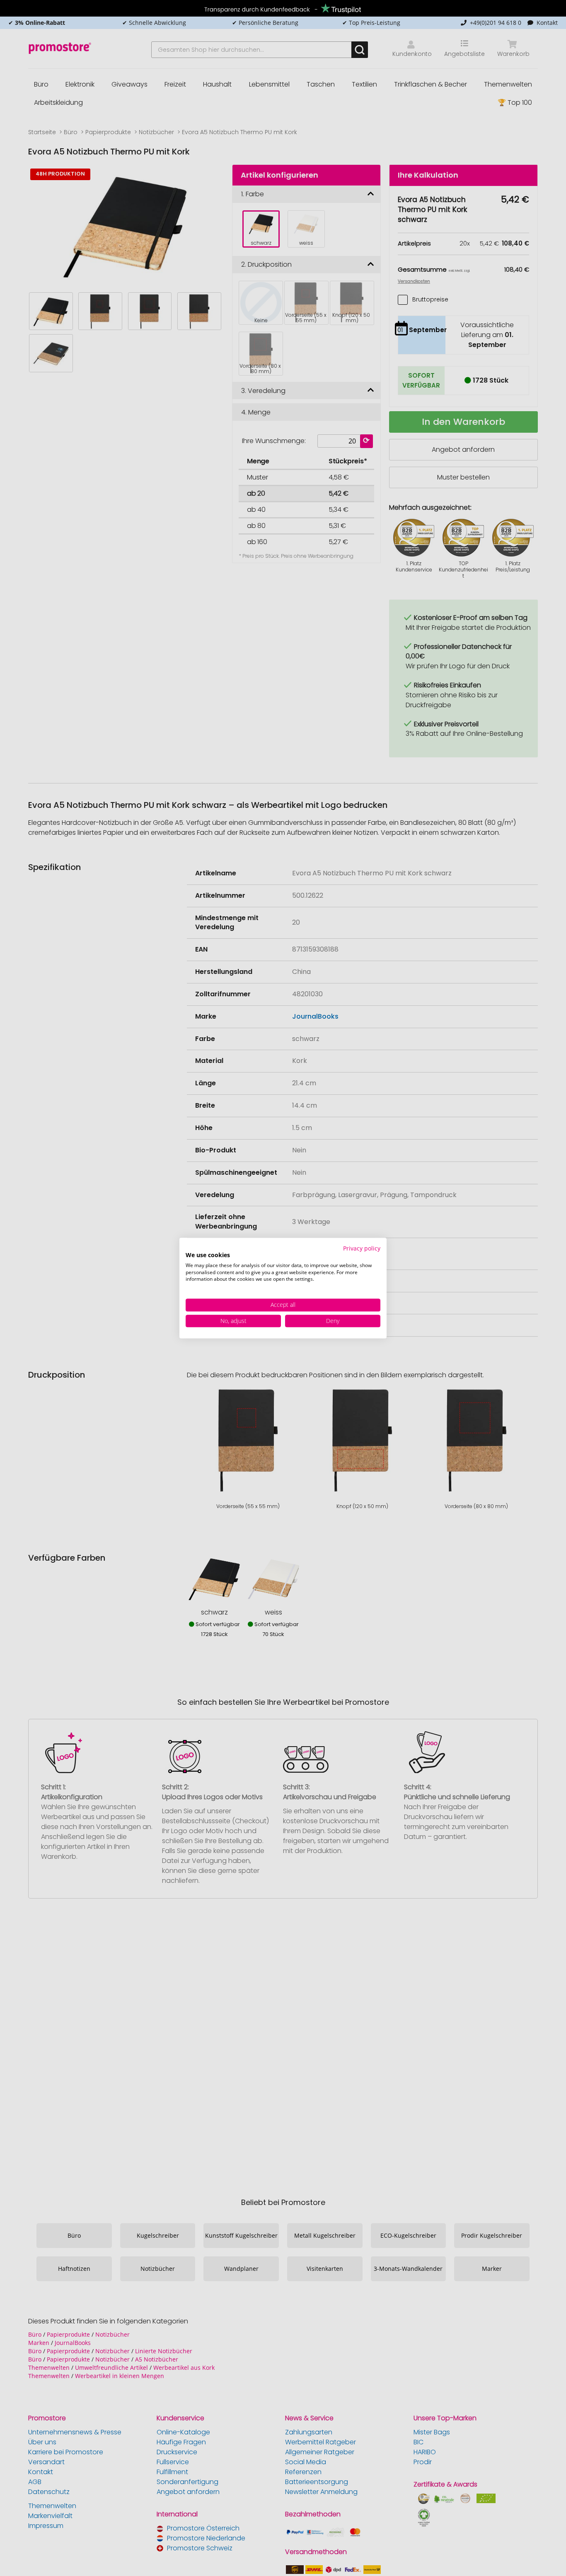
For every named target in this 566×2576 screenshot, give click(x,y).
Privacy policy (362, 1248)
